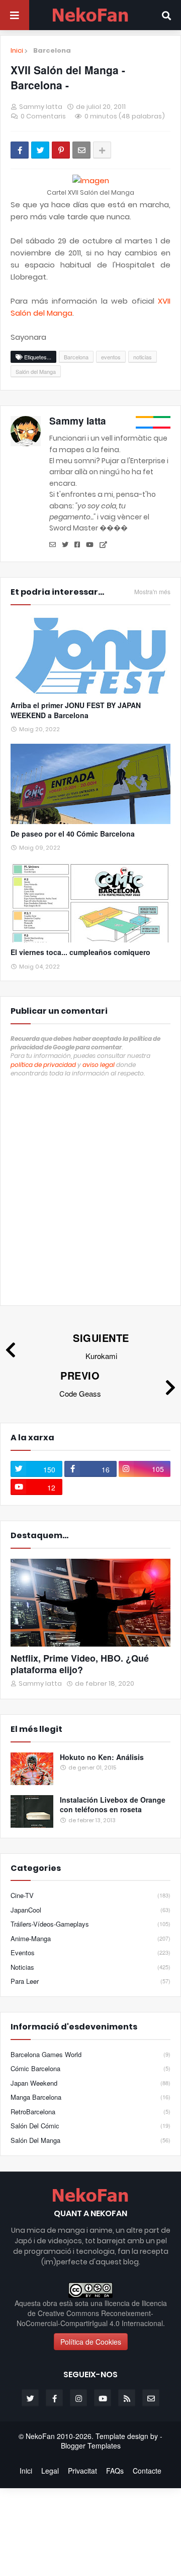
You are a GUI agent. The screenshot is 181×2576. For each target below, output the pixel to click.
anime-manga (90, 1938)
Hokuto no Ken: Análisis (102, 1757)
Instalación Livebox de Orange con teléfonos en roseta (113, 1805)
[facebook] (77, 545)
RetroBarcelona (90, 2112)
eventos (111, 357)
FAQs (115, 2471)
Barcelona (52, 50)
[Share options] (102, 150)
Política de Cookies (91, 2342)
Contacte (147, 2471)
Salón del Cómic (90, 2126)
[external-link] (103, 545)
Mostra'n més (152, 592)
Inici (17, 51)
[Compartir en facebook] (20, 150)
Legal (50, 2471)
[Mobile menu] (15, 15)
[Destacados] (90, 1603)
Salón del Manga (36, 371)
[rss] (127, 2398)
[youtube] (90, 545)
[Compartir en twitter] (40, 150)
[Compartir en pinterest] (61, 150)
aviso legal (99, 1065)
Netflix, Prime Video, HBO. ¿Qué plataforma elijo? (80, 1664)
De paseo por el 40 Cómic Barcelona (73, 834)
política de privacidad (43, 1065)
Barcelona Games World (90, 2055)
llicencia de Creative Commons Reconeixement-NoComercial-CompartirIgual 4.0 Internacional (92, 2313)
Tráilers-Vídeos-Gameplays (90, 1924)
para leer (90, 1981)
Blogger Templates (91, 2446)
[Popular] (32, 1769)
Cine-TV (90, 1895)
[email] (53, 545)
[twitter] (65, 545)
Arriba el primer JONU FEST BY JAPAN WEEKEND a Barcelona (76, 710)
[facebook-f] (54, 2398)
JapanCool (90, 1910)
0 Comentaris (43, 116)
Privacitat (82, 2471)
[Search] (166, 15)
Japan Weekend (90, 2083)
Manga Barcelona (90, 2097)
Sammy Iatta (78, 421)
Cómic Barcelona (90, 2068)
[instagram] (78, 2398)
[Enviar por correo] (81, 150)
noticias (143, 357)
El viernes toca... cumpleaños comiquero (80, 952)
